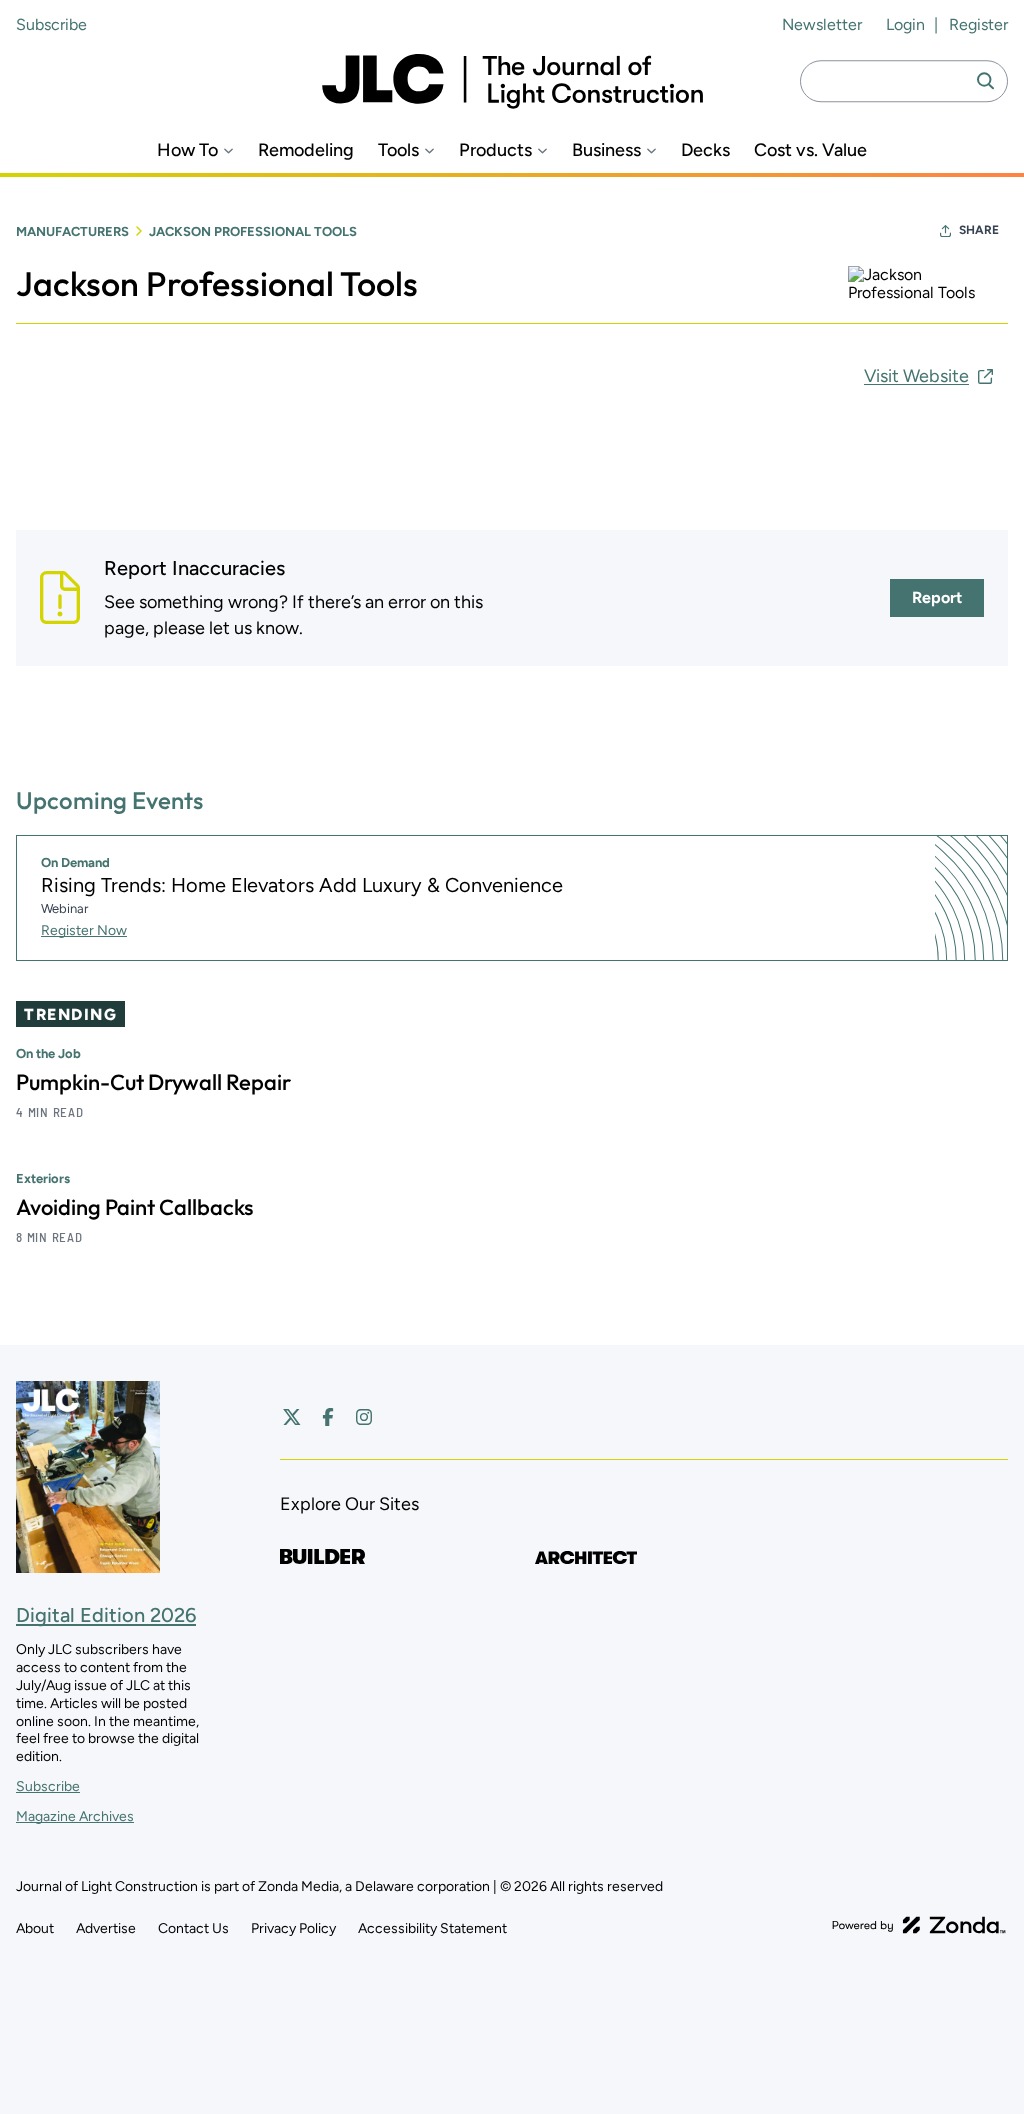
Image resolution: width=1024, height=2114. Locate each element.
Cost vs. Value (810, 150)
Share (979, 230)
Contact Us (193, 1928)
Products (495, 150)
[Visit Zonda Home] (919, 1925)
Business (606, 150)
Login (905, 24)
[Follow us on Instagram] (364, 1417)
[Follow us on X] (292, 1417)
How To (187, 150)
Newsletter (822, 24)
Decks (705, 150)
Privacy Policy (293, 1928)
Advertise (106, 1928)
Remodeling (306, 150)
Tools (398, 150)
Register (978, 24)
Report (937, 597)
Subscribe (51, 24)
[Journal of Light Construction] (512, 81)
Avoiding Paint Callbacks (134, 1207)
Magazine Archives (75, 1816)
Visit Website (916, 376)
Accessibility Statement (432, 1928)
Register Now (84, 930)
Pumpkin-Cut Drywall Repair (153, 1082)
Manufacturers (72, 231)
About (35, 1928)
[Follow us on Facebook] (328, 1417)
